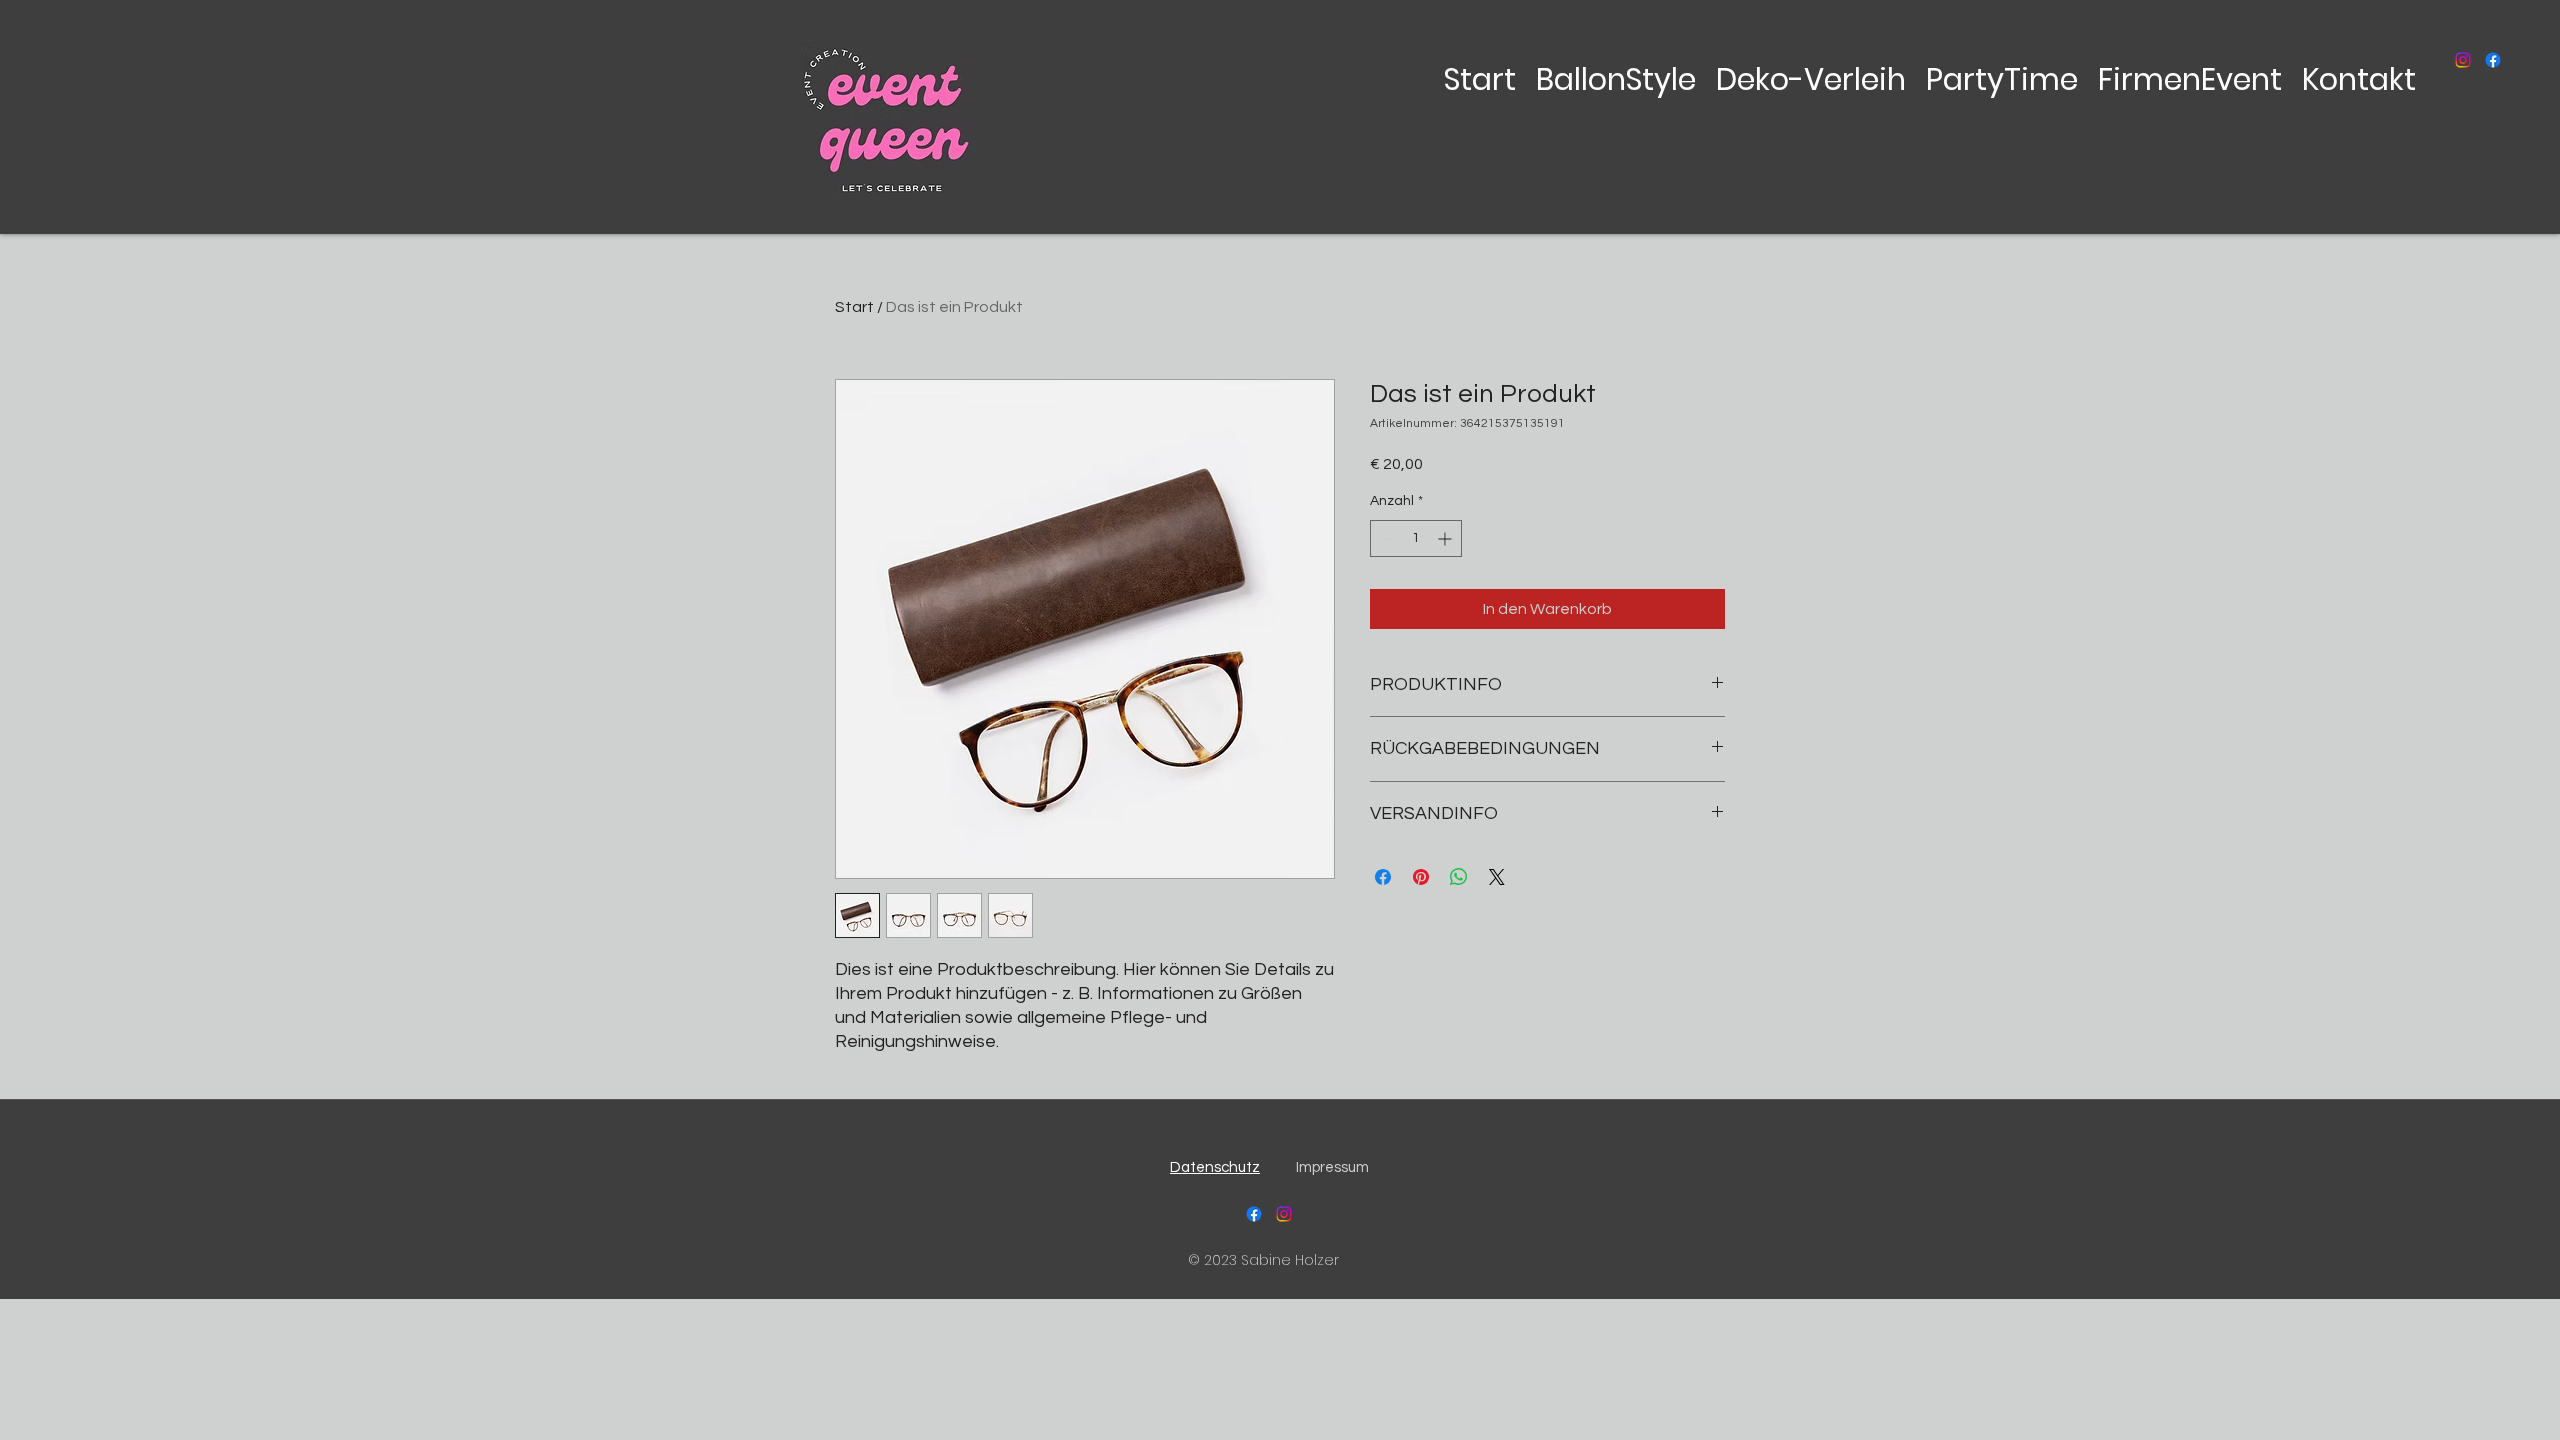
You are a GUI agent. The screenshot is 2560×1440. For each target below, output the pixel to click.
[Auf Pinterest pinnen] (1421, 877)
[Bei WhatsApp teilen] (1459, 877)
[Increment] (1446, 538)
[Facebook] (2493, 60)
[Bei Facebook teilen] (1383, 877)
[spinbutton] (1416, 538)
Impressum (1332, 1167)
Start (854, 307)
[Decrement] (1385, 538)
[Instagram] (2463, 60)
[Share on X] (1497, 877)
